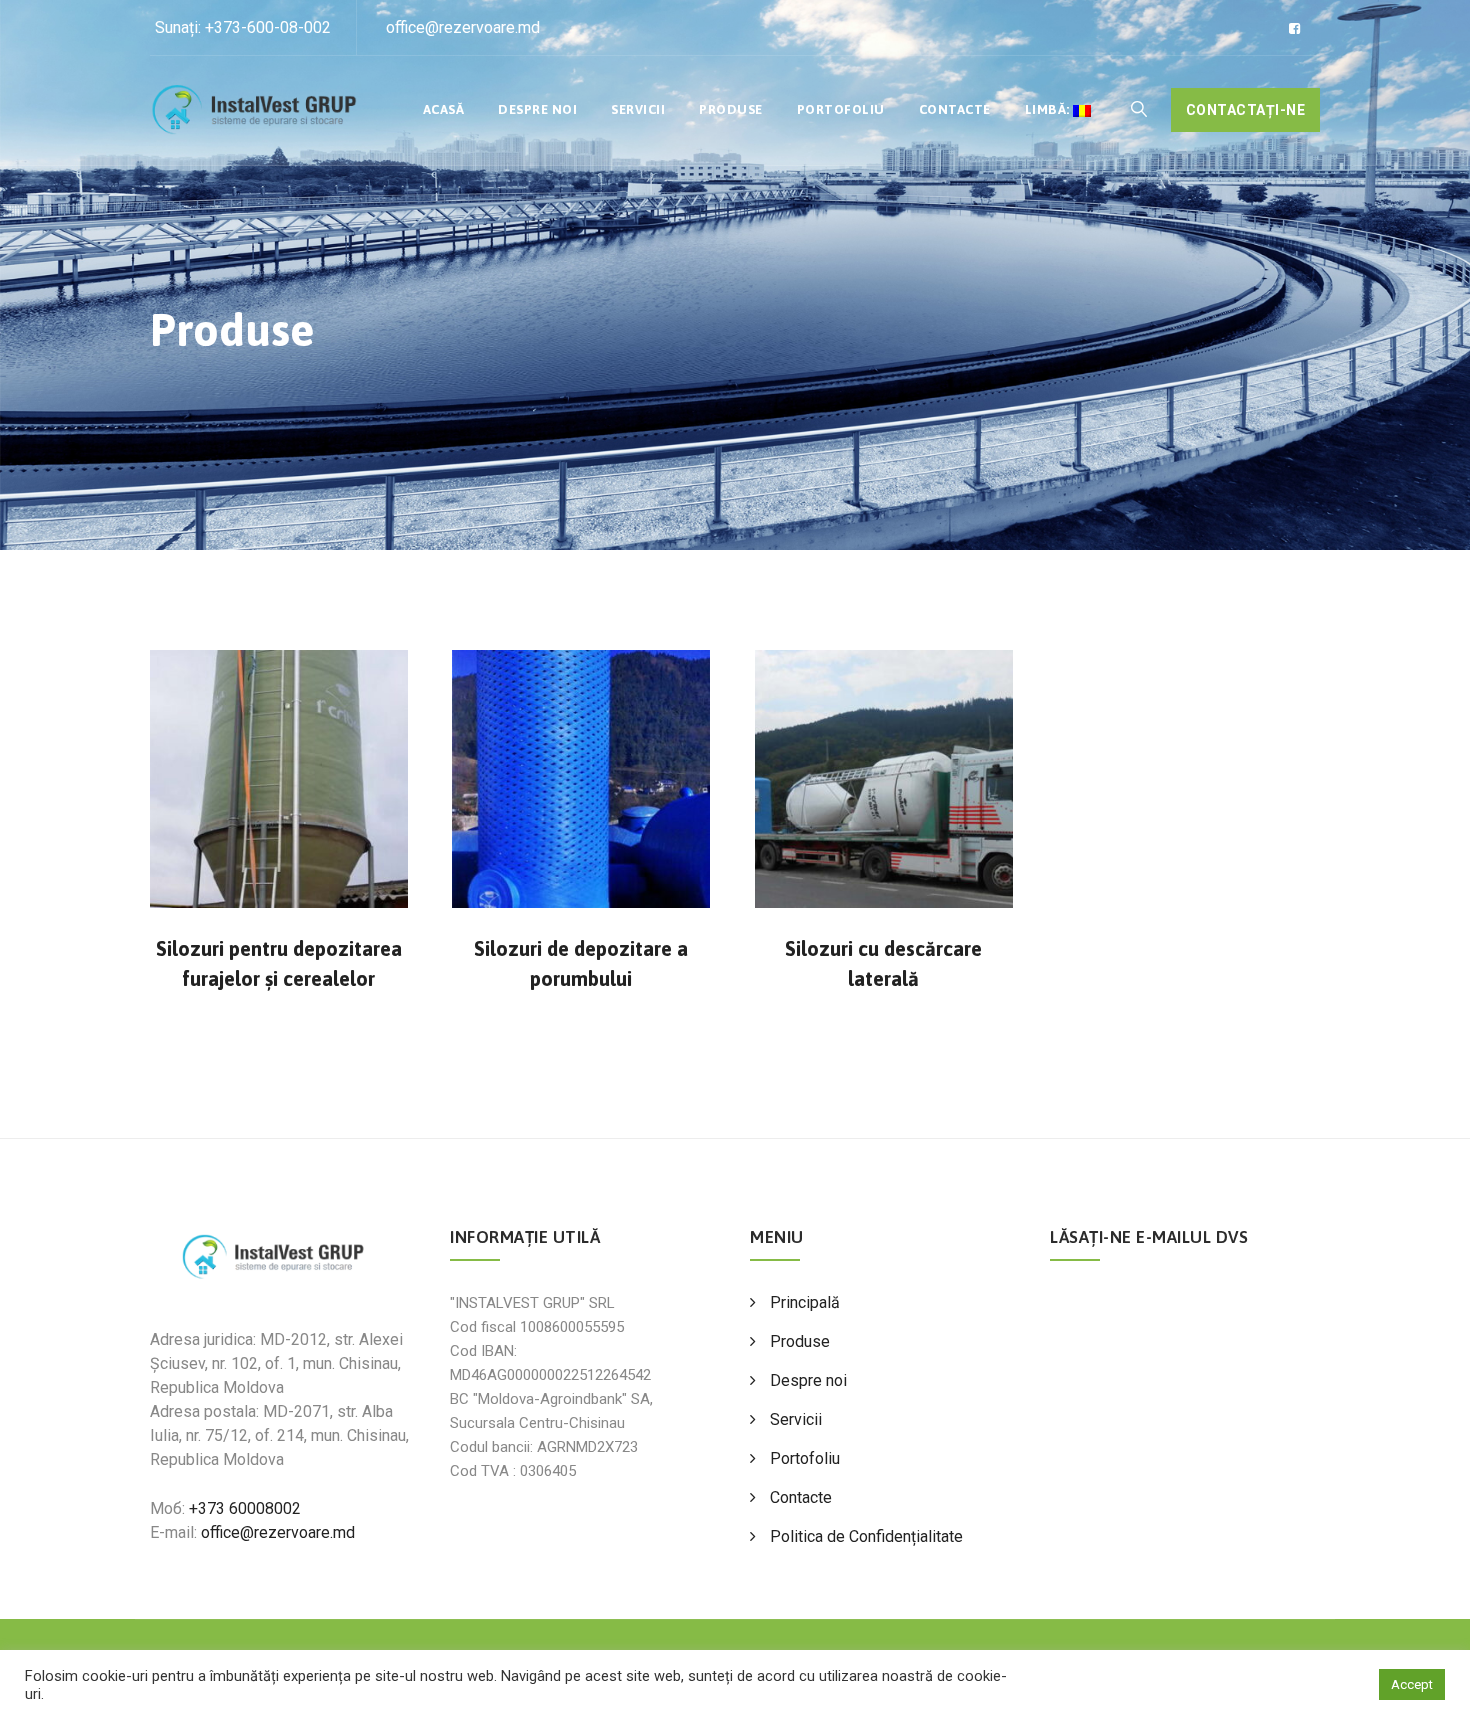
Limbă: (1049, 109)
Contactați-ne (1246, 110)
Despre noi (537, 109)
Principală (805, 1302)
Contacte (955, 109)
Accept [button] (1412, 1684)
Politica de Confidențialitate (866, 1536)
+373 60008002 (245, 1508)
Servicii (638, 109)
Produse (731, 109)
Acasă (444, 109)
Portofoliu (841, 109)
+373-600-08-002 (268, 27)
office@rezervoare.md (463, 27)
